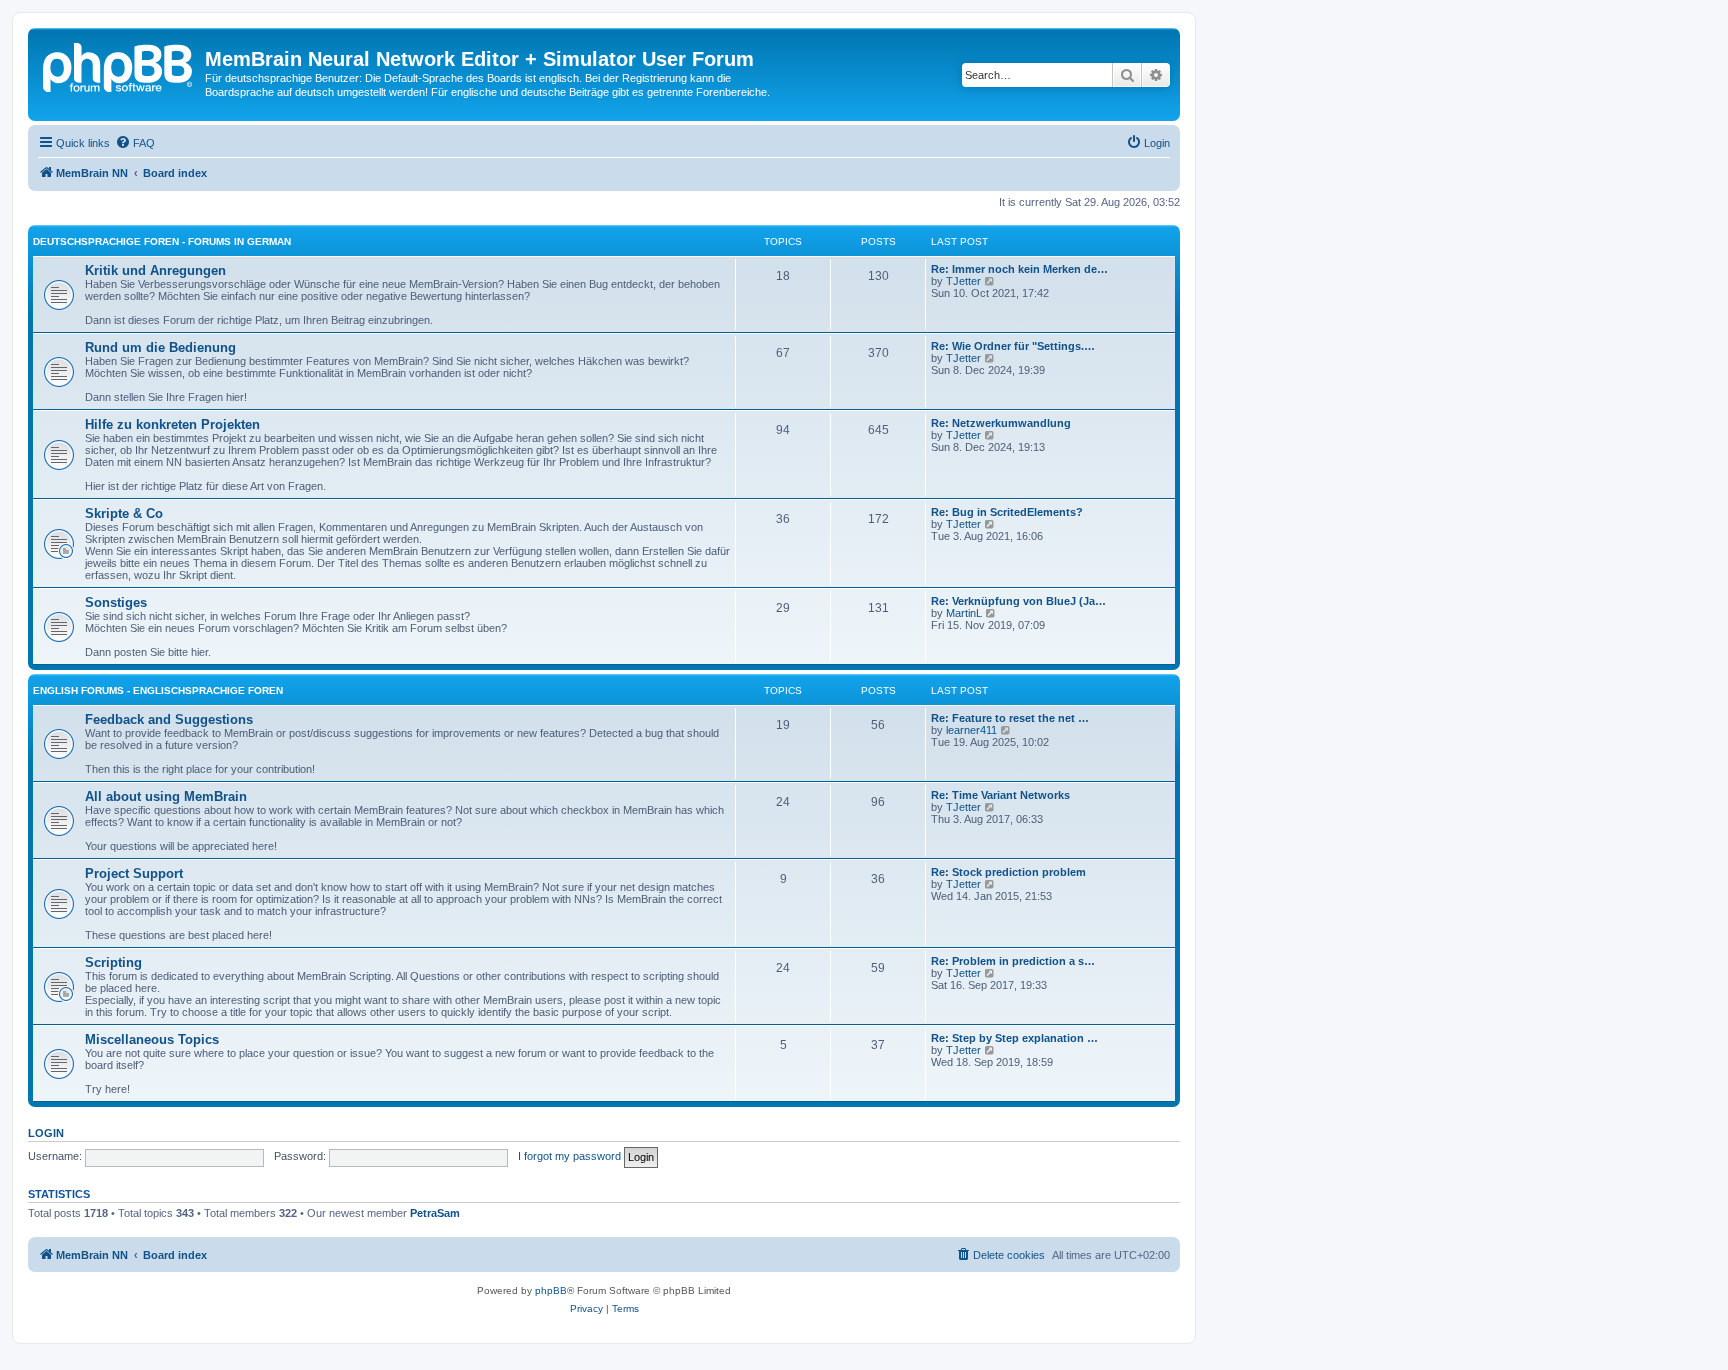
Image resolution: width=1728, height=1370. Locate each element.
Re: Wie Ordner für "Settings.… (1013, 346)
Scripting (113, 962)
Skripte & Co (124, 513)
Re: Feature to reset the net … (1010, 718)
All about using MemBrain (166, 796)
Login (46, 1133)
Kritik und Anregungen (155, 270)
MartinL (964, 613)
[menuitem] (135, 143)
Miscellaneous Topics (152, 1039)
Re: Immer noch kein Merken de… (1019, 269)
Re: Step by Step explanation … (1014, 1038)
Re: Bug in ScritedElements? (1007, 512)
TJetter (963, 281)
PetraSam (435, 1213)
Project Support (134, 873)
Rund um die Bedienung (160, 347)
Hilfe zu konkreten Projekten (172, 424)
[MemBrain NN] (119, 65)
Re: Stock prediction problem (1008, 872)
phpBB (551, 1290)
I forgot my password (569, 1156)
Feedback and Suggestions (169, 719)
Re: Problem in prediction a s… (1013, 961)
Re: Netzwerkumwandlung (1001, 423)
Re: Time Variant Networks (1000, 795)
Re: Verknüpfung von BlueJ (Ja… (1018, 601)
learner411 (971, 730)
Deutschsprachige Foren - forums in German (162, 241)
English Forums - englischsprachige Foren (158, 690)
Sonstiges (116, 602)
